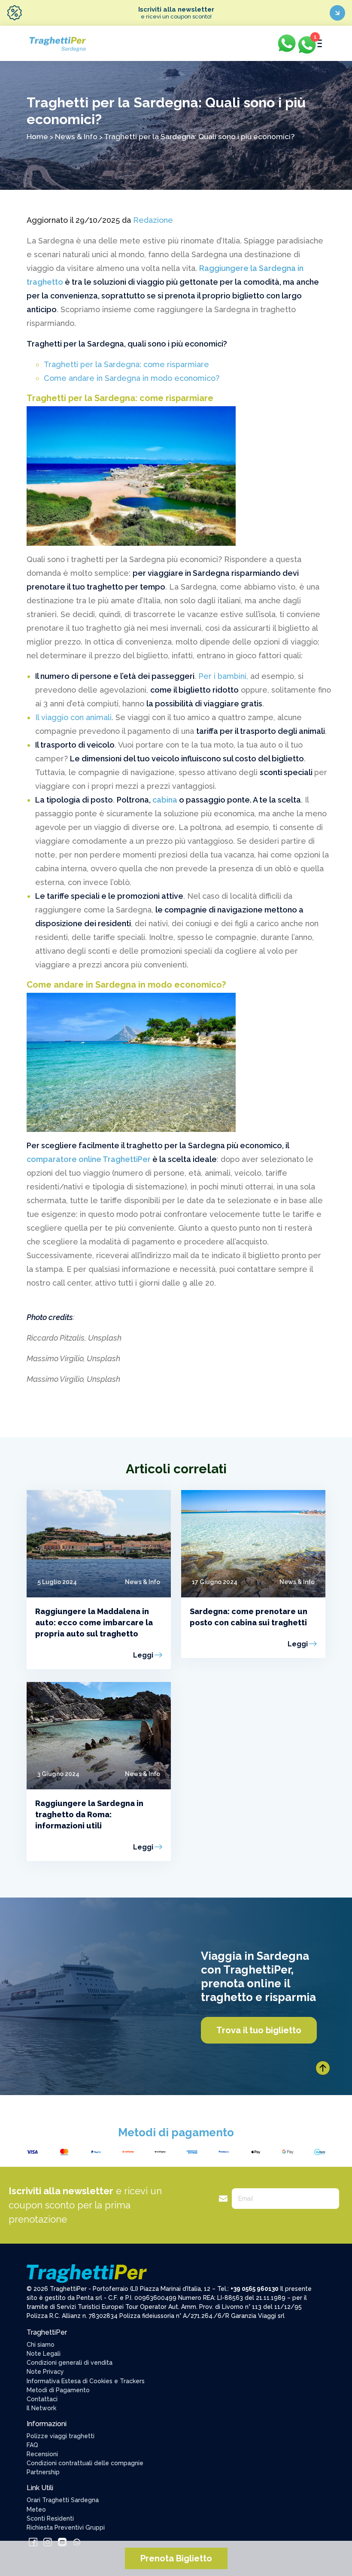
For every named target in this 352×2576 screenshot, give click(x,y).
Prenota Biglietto (176, 2558)
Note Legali (44, 2354)
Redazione (153, 220)
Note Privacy (45, 2372)
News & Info (76, 136)
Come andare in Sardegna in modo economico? (132, 378)
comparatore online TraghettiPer (89, 1159)
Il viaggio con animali (73, 717)
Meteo (36, 2509)
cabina (165, 800)
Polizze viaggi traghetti (61, 2436)
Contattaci (42, 2399)
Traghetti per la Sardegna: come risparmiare (126, 364)
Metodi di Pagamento (58, 2390)
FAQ (32, 2445)
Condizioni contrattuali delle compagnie (85, 2463)
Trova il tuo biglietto (259, 2030)
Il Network (41, 2408)
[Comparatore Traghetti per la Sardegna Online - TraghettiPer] (57, 43)
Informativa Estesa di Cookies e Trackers (86, 2381)
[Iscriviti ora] (337, 13)
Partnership (43, 2472)
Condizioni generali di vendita (70, 2363)
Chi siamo (41, 2345)
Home (37, 136)
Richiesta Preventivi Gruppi (66, 2527)
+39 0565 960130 (255, 2289)
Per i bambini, (222, 676)
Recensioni (42, 2454)
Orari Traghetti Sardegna (63, 2500)
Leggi (143, 1655)
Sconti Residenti (50, 2518)
